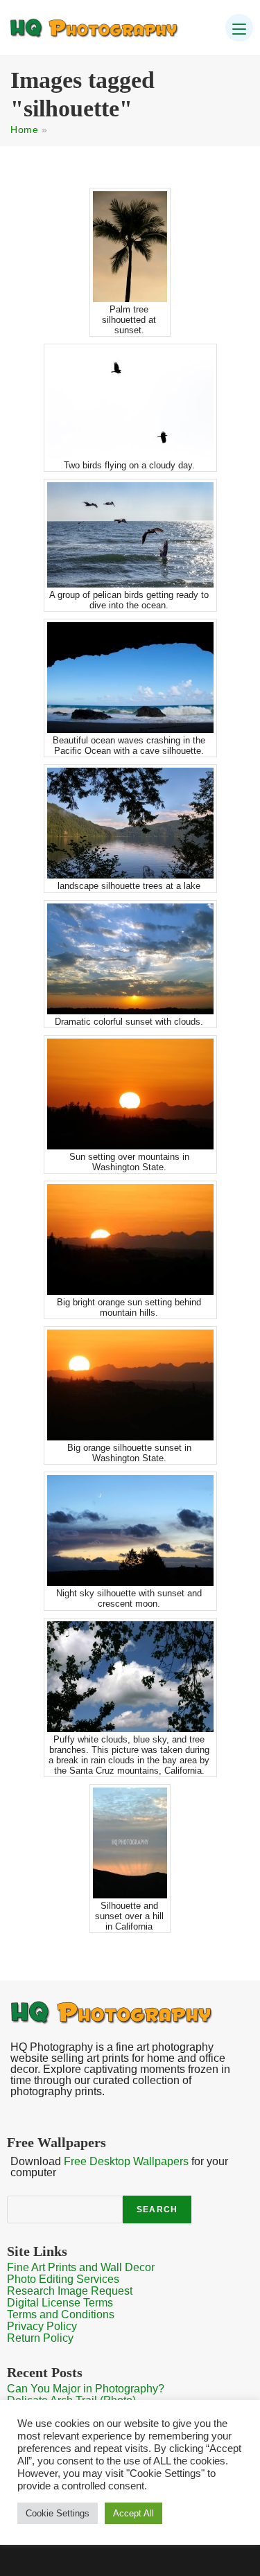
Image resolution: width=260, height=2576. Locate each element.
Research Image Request (70, 2291)
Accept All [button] (133, 2513)
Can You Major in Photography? (86, 2389)
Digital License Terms (60, 2303)
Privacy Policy (42, 2326)
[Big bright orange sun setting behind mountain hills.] (130, 1240)
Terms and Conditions (61, 2314)
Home (24, 130)
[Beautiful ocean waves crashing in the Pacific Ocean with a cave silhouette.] (130, 678)
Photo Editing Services (63, 2279)
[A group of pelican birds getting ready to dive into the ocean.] (130, 535)
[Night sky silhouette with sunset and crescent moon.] (130, 1530)
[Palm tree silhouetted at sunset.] (130, 247)
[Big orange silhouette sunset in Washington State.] (130, 1385)
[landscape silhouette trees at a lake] (130, 823)
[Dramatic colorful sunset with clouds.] (130, 959)
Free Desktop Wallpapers (126, 2161)
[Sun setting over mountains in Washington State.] (130, 1094)
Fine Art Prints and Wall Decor (81, 2267)
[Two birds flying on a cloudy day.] (130, 403)
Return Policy (40, 2338)
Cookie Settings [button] (58, 2513)
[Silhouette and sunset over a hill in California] (130, 1843)
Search (157, 2209)
